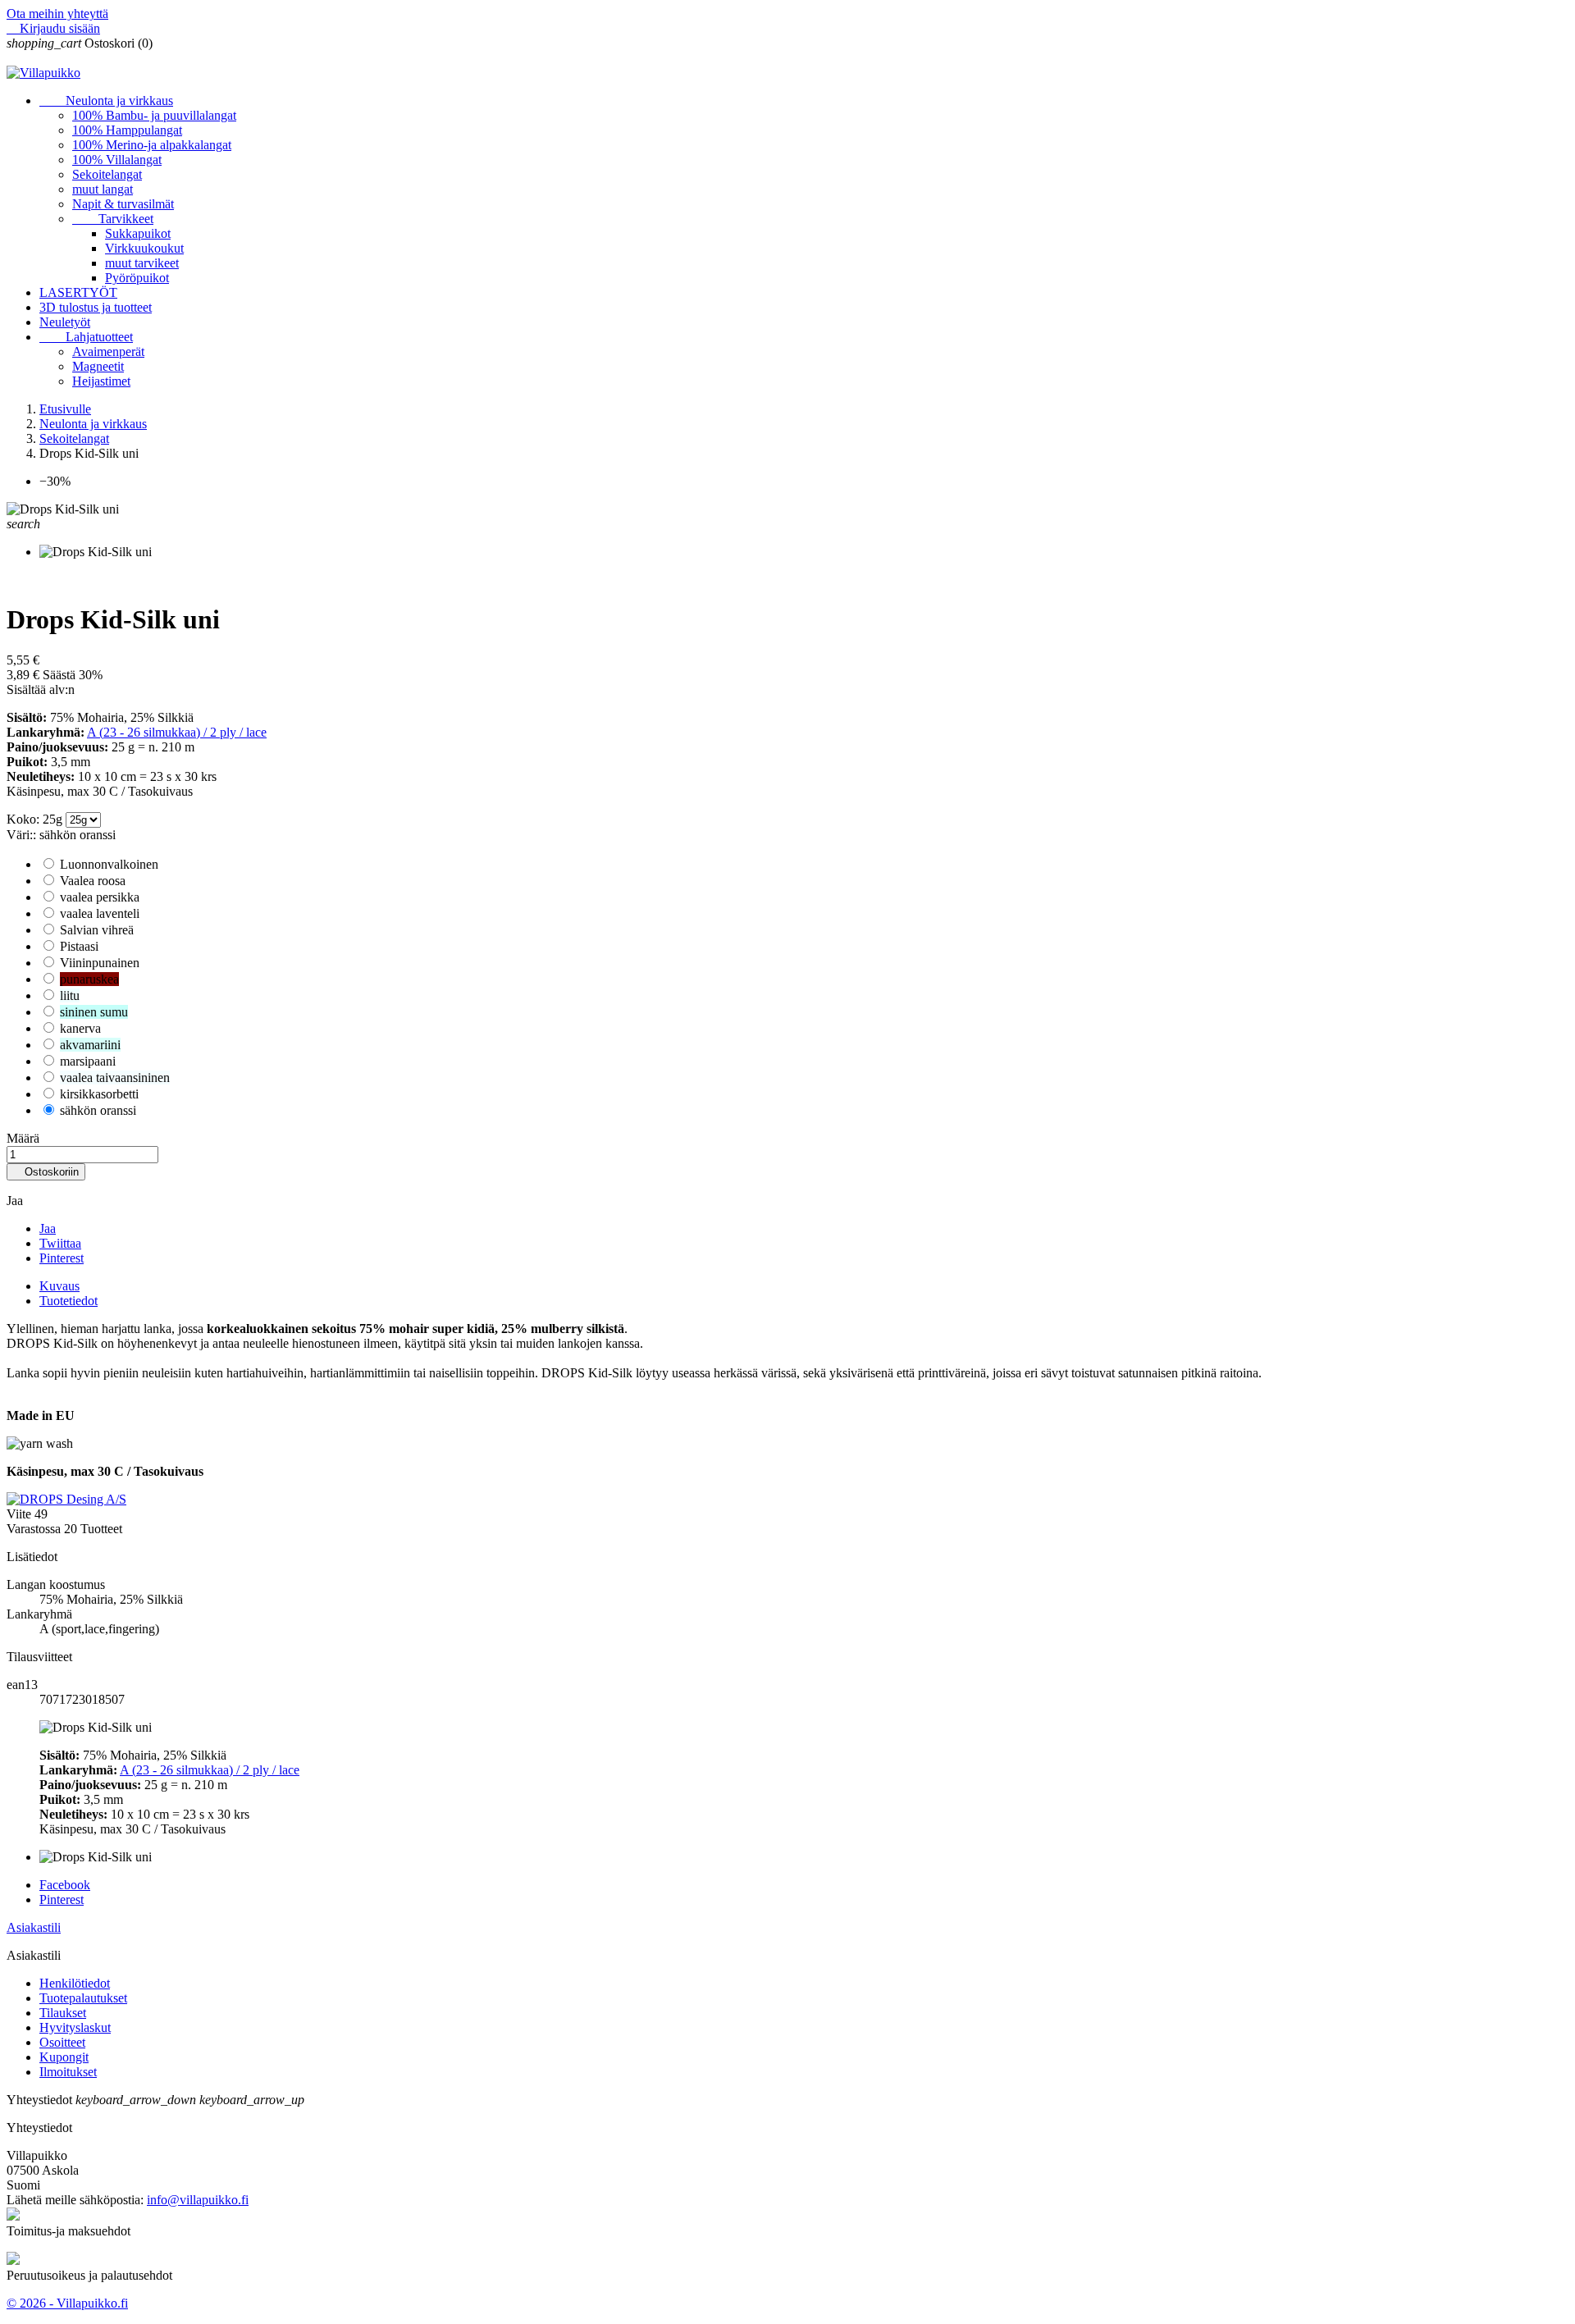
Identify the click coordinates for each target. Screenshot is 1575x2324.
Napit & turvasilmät (123, 204)
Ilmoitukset (68, 2072)
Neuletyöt (65, 322)
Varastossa (34, 1529)
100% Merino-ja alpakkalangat (152, 145)
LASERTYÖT (78, 292)
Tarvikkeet (113, 219)
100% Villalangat (117, 160)
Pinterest (62, 1258)
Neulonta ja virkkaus (106, 100)
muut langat (103, 189)
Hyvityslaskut (75, 2027)
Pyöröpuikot (137, 278)
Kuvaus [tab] (59, 1286)
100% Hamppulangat (127, 130)
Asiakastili (34, 1927)
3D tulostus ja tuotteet (96, 307)
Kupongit (64, 2057)
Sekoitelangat (107, 174)
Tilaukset (63, 2013)
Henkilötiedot (75, 1983)
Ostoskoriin (46, 1172)
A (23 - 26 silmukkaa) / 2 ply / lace (177, 732)
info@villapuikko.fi (198, 2200)
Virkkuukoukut (144, 248)
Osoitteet (62, 2042)
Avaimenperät (108, 352)
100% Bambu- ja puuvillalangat (154, 115)
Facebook (65, 1885)
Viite (21, 1514)
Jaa (48, 1228)
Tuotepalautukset (83, 1998)
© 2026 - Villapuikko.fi (67, 2303)
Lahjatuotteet (86, 337)
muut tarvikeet (142, 263)
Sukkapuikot (138, 233)
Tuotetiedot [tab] (68, 1301)
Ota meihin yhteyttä (57, 14)
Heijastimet (101, 381)
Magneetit (98, 366)
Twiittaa (60, 1243)
